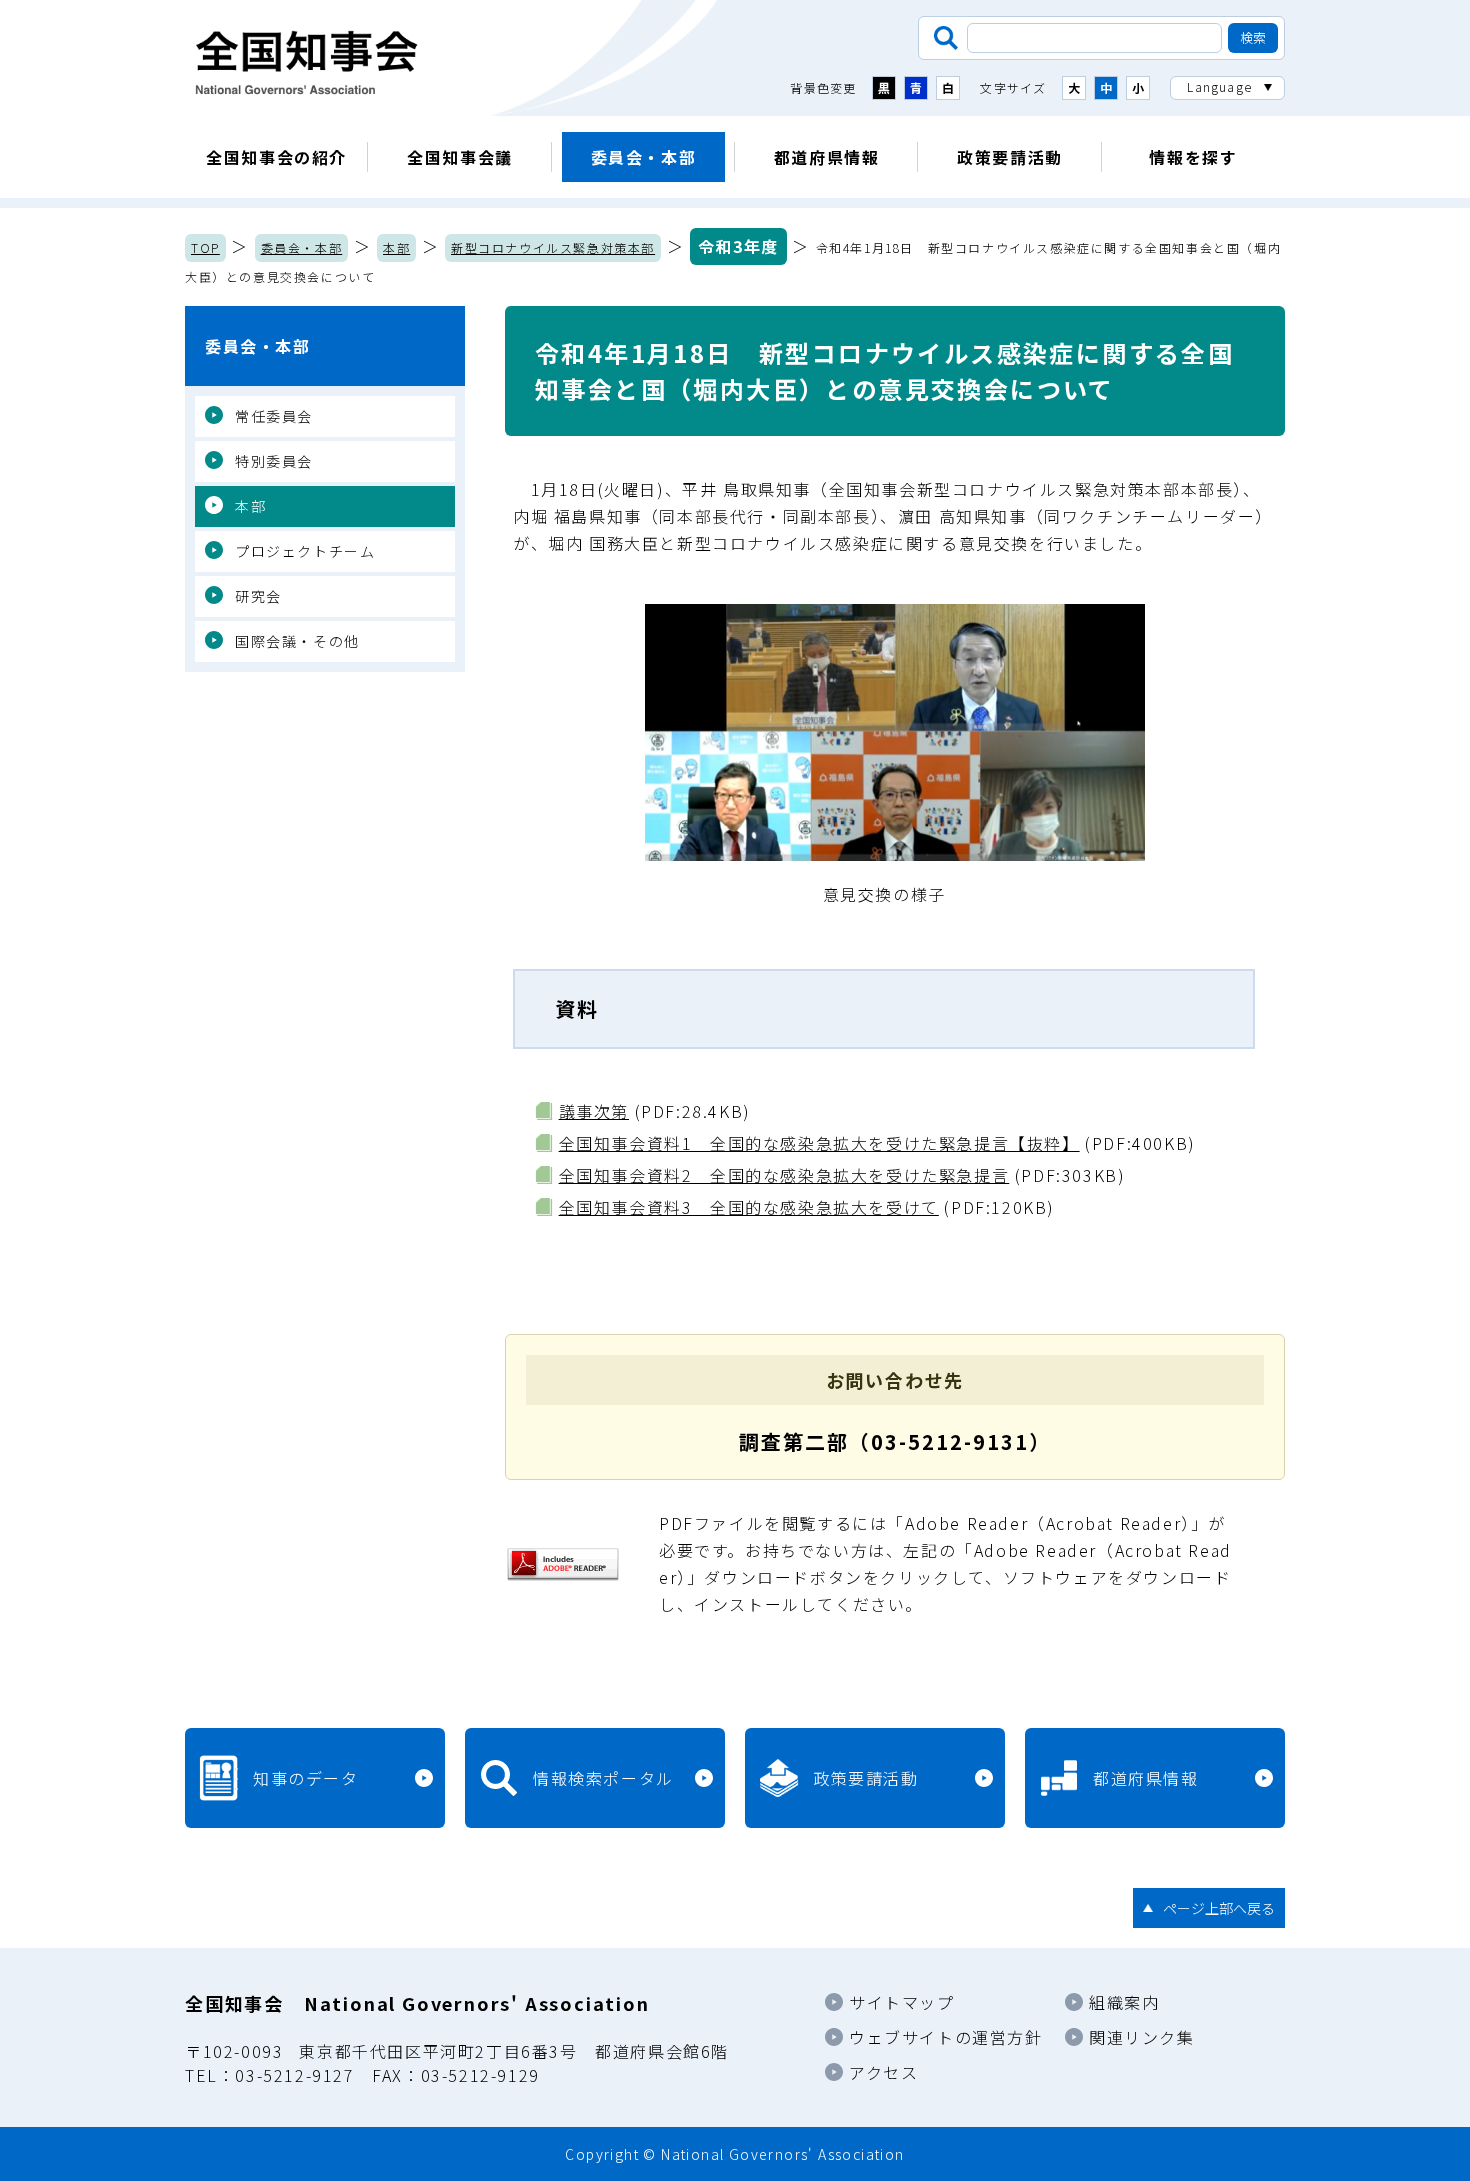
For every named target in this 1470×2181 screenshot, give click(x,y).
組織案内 (1124, 2002)
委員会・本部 (644, 157)
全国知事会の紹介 (276, 157)
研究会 (258, 596)
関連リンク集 (1142, 2037)
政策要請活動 (1010, 157)
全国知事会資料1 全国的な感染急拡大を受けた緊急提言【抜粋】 (819, 1143)
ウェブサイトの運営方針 (946, 2037)
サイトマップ (902, 2002)
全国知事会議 (460, 157)
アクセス (883, 2072)
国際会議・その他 (297, 641)
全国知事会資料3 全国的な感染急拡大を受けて (749, 1207)
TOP (205, 247)
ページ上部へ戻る (1219, 1908)
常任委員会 (274, 416)
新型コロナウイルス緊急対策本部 (553, 247)
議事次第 (594, 1111)
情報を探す (1193, 157)
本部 (396, 247)
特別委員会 (274, 461)
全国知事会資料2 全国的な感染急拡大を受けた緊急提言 (784, 1175)
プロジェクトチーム (305, 551)
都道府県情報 (827, 157)
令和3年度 (738, 246)
